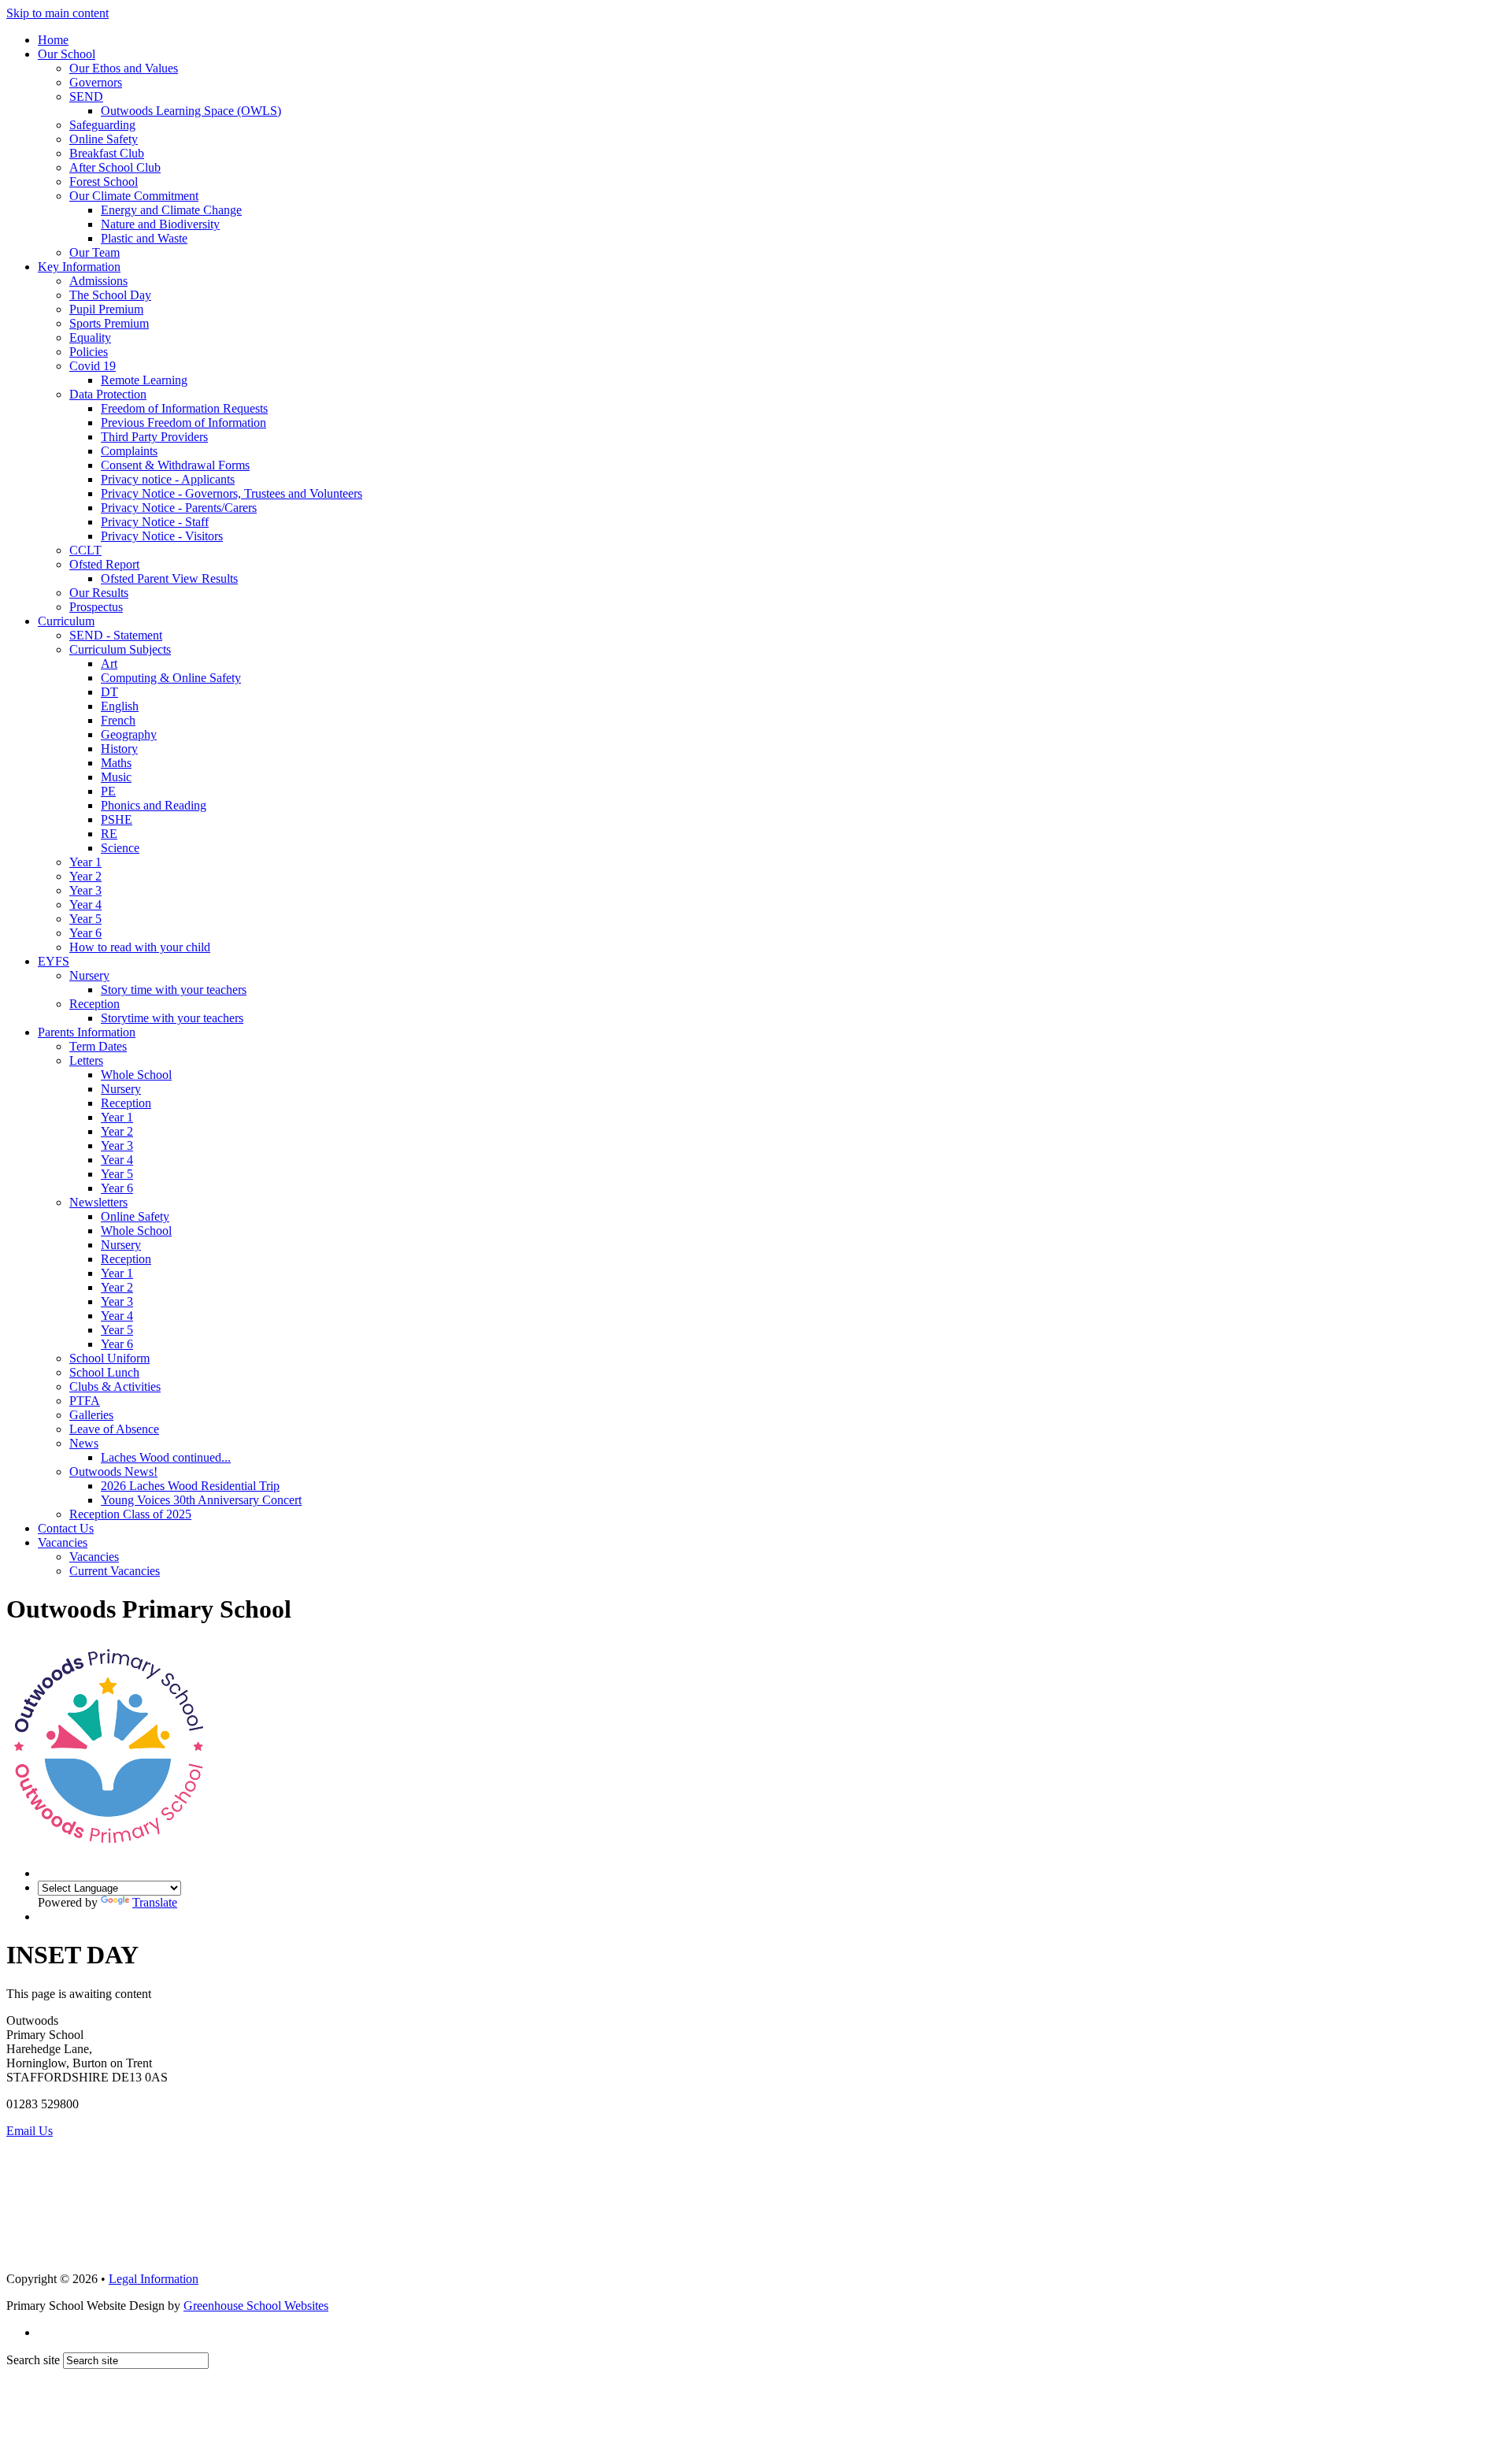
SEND (86, 96)
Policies (89, 352)
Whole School (136, 1075)
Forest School (104, 182)
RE (109, 834)
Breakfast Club (107, 153)
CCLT (85, 550)
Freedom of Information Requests (184, 408)
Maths (116, 763)
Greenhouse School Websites (256, 2306)
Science (120, 848)
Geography (129, 734)
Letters (86, 1060)
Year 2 (85, 876)
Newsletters (98, 1202)
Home (53, 40)
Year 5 (85, 919)
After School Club (115, 167)
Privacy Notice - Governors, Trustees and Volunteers (232, 493)
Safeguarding (102, 125)
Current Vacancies (115, 1571)
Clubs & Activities (115, 1386)
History (119, 749)
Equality (90, 337)
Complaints (129, 451)
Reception (94, 1004)
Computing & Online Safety (171, 678)
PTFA (85, 1401)
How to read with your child (140, 947)
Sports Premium (109, 323)
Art (109, 664)
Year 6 (85, 933)
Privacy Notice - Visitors (162, 536)
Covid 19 (93, 366)
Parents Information (87, 1032)
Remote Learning (144, 380)
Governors (96, 82)
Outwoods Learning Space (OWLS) (191, 111)
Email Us (30, 2131)
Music (116, 777)
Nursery (89, 975)
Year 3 (85, 890)
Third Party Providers (154, 437)
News (84, 1443)
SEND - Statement (116, 635)
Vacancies (63, 1542)
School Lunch (104, 1372)
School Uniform (109, 1358)
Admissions (98, 281)
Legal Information (154, 2279)
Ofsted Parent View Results (169, 578)
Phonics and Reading (154, 805)
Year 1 (85, 862)
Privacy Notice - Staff (155, 522)
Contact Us (66, 1528)
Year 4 (85, 904)
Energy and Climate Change (171, 210)
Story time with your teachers (174, 990)
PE (108, 791)
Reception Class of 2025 (130, 1514)
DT (109, 692)
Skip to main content (57, 13)
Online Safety (104, 139)
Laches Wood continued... (166, 1457)
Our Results (99, 593)
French (118, 720)
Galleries (91, 1415)
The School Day (110, 295)
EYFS (54, 961)
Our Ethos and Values (124, 68)
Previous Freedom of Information (183, 423)
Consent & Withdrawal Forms (175, 465)
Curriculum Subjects (120, 649)
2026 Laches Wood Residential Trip (190, 1486)
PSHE (117, 819)
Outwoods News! (113, 1472)
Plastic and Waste (144, 238)
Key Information (79, 267)
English (120, 706)
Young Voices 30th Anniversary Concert (201, 1500)
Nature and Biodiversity (160, 224)
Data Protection (108, 394)
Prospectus (96, 607)
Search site (33, 2360)
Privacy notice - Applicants (168, 479)
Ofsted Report (104, 564)
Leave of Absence (114, 1429)
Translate (155, 1902)
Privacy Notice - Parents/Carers (179, 508)
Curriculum (66, 621)
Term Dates (98, 1046)
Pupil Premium (106, 309)
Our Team (94, 252)
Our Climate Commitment (134, 196)
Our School (67, 54)
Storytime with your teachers (172, 1018)
